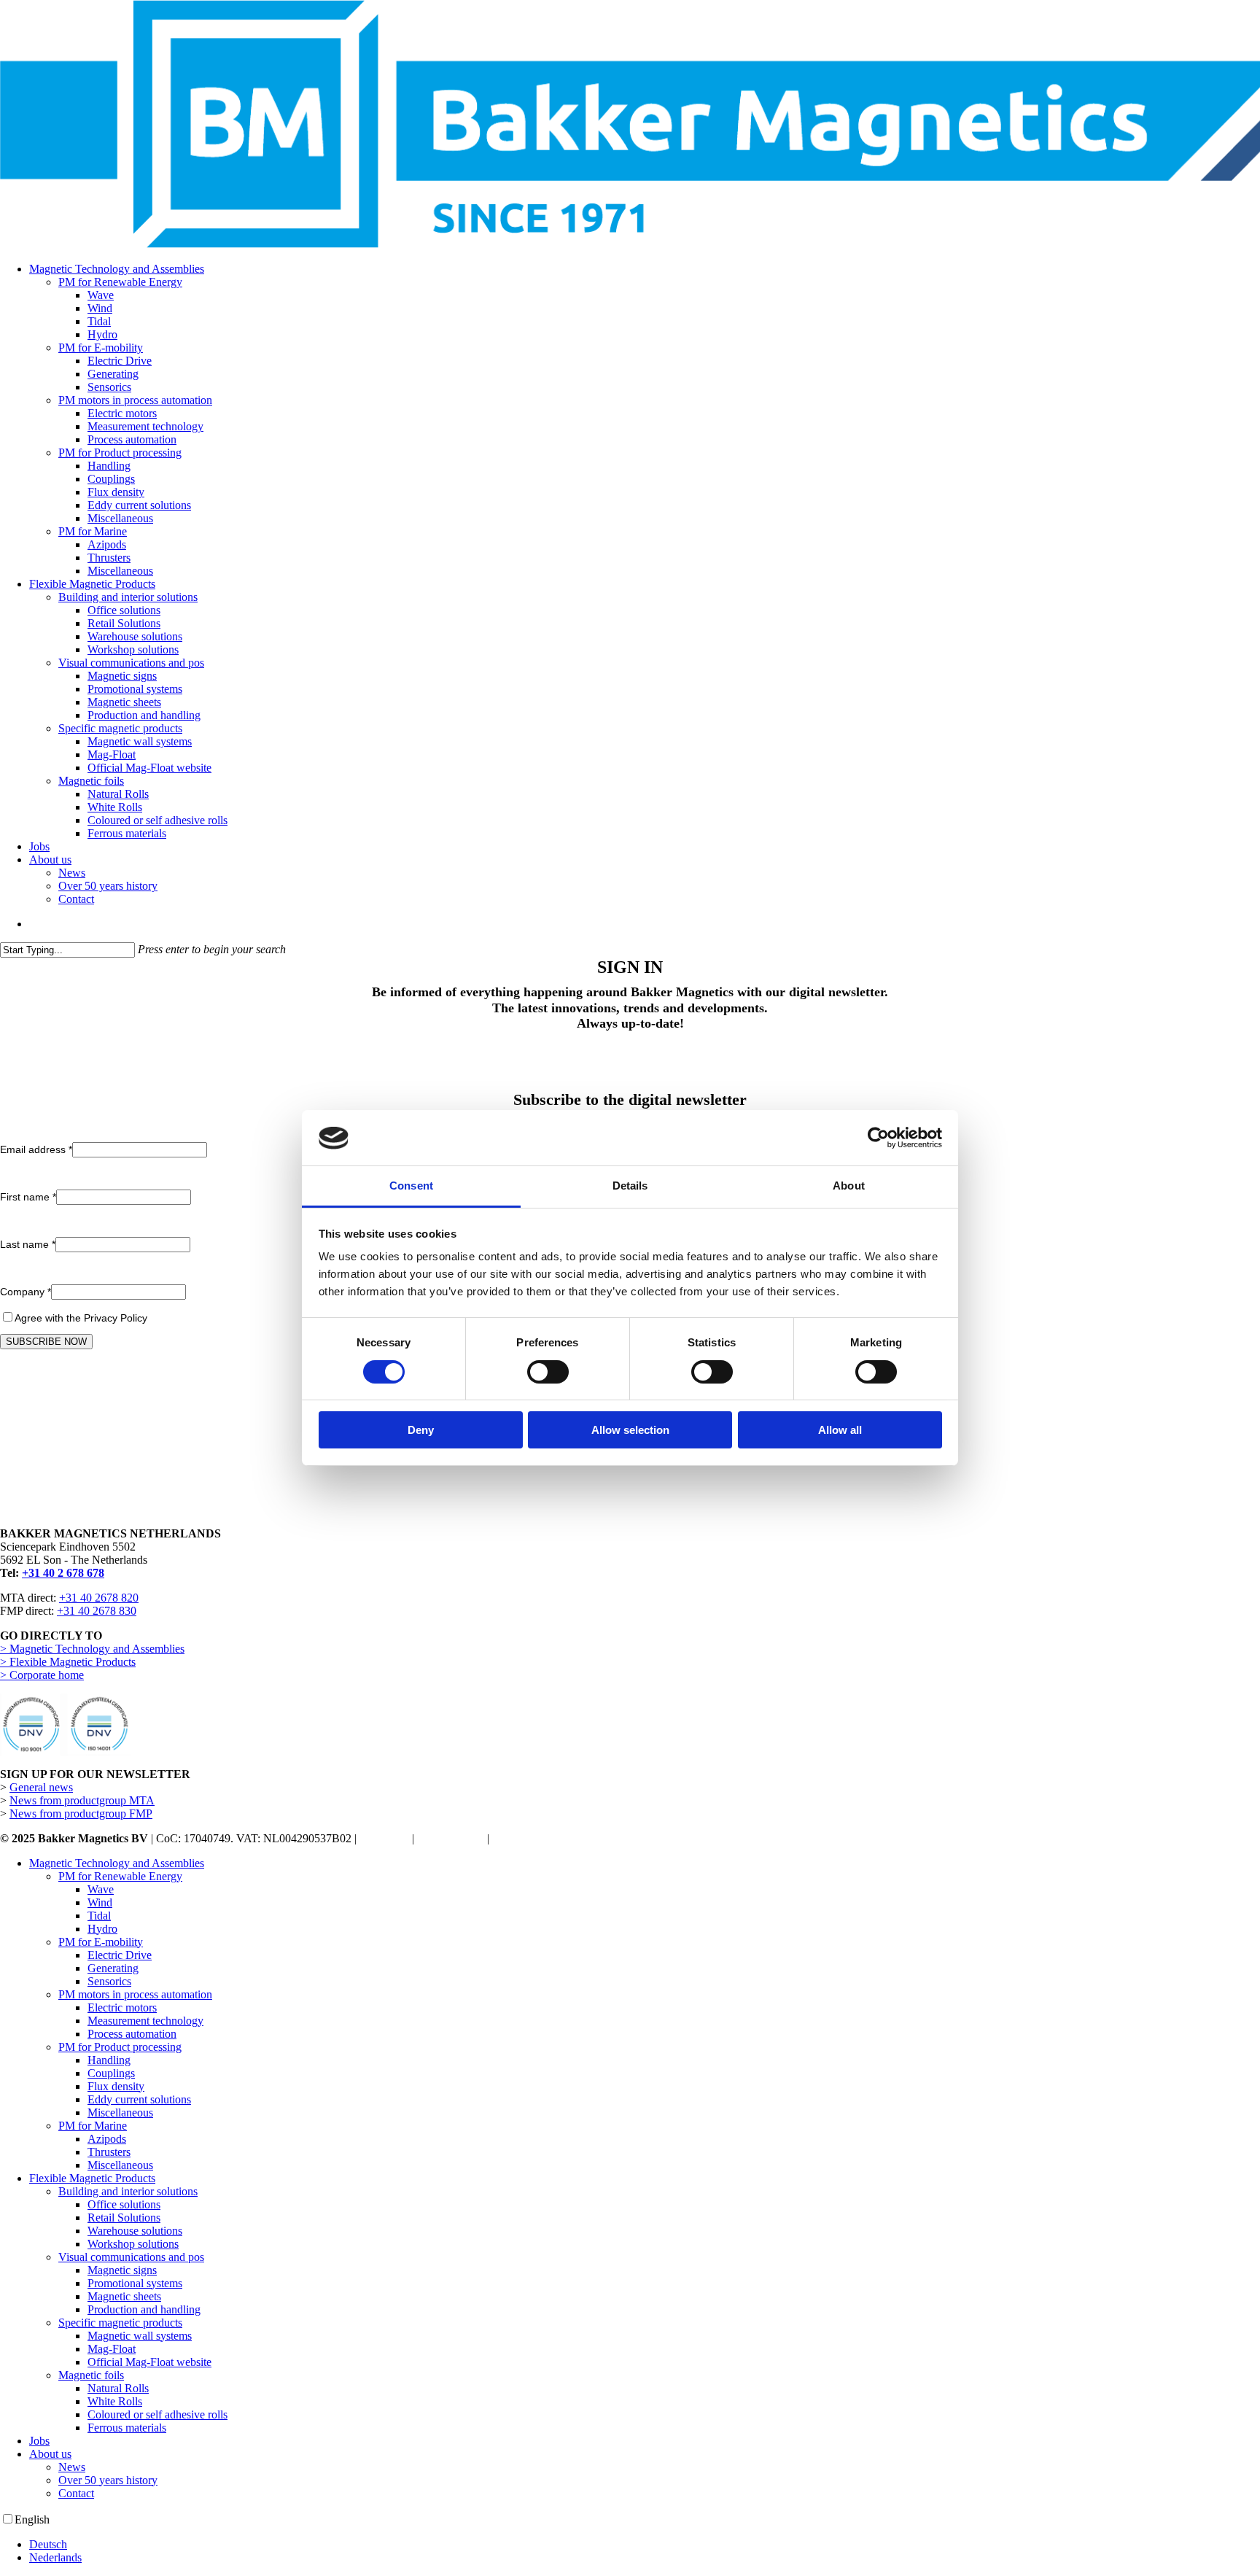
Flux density (116, 2086)
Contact (76, 2493)
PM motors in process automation (135, 1994)
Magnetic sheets (124, 2296)
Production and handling (144, 2309)
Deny (421, 1431)
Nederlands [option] (55, 2557)
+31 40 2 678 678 (63, 1573)
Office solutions (124, 2204)
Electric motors (122, 2007)
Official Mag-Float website (149, 2362)
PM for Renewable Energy (120, 1876)
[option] (645, 2545)
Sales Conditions (531, 1838)
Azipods (107, 2139)
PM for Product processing (120, 2047)
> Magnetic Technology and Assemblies (92, 1649)
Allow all (840, 1431)
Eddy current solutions (139, 2099)
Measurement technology (145, 2021)
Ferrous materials (127, 2428)
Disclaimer (384, 1838)
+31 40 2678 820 (99, 1598)
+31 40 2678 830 (97, 1611)
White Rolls (115, 2401)
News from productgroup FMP (81, 1813)
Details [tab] (630, 1186)
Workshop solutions (133, 2244)
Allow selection (630, 1431)
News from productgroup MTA (82, 1800)
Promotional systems (135, 2283)
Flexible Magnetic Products (92, 2178)
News (72, 2467)
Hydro (102, 1929)
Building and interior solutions (128, 2191)
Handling (109, 2060)
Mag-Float (112, 2349)
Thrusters (109, 2152)
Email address (36, 1149)
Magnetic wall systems (140, 2336)
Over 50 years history (108, 2480)
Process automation (132, 2034)
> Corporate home (42, 1675)
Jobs (39, 2441)
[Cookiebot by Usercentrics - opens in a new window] (878, 1138)
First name (28, 1197)
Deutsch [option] (48, 2544)
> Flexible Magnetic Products (68, 1662)
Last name (28, 1244)
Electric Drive (120, 1955)
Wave (101, 1889)
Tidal (99, 1916)
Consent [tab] (411, 1186)
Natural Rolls (118, 2388)
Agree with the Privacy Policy (81, 1318)
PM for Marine (93, 2126)
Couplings (111, 2073)
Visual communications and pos (131, 2257)
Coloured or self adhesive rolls (157, 2414)
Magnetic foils (91, 2375)
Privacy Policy (451, 1838)
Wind (100, 1902)
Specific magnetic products (120, 2323)
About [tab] (849, 1186)
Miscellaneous (120, 2113)
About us (50, 2454)
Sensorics (109, 1981)
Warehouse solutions (135, 2231)
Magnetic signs (122, 2270)
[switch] (548, 1372)
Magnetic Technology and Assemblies (117, 1863)
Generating (113, 1968)
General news (41, 1787)
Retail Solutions (124, 2218)
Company (26, 1292)
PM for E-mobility (101, 1942)
